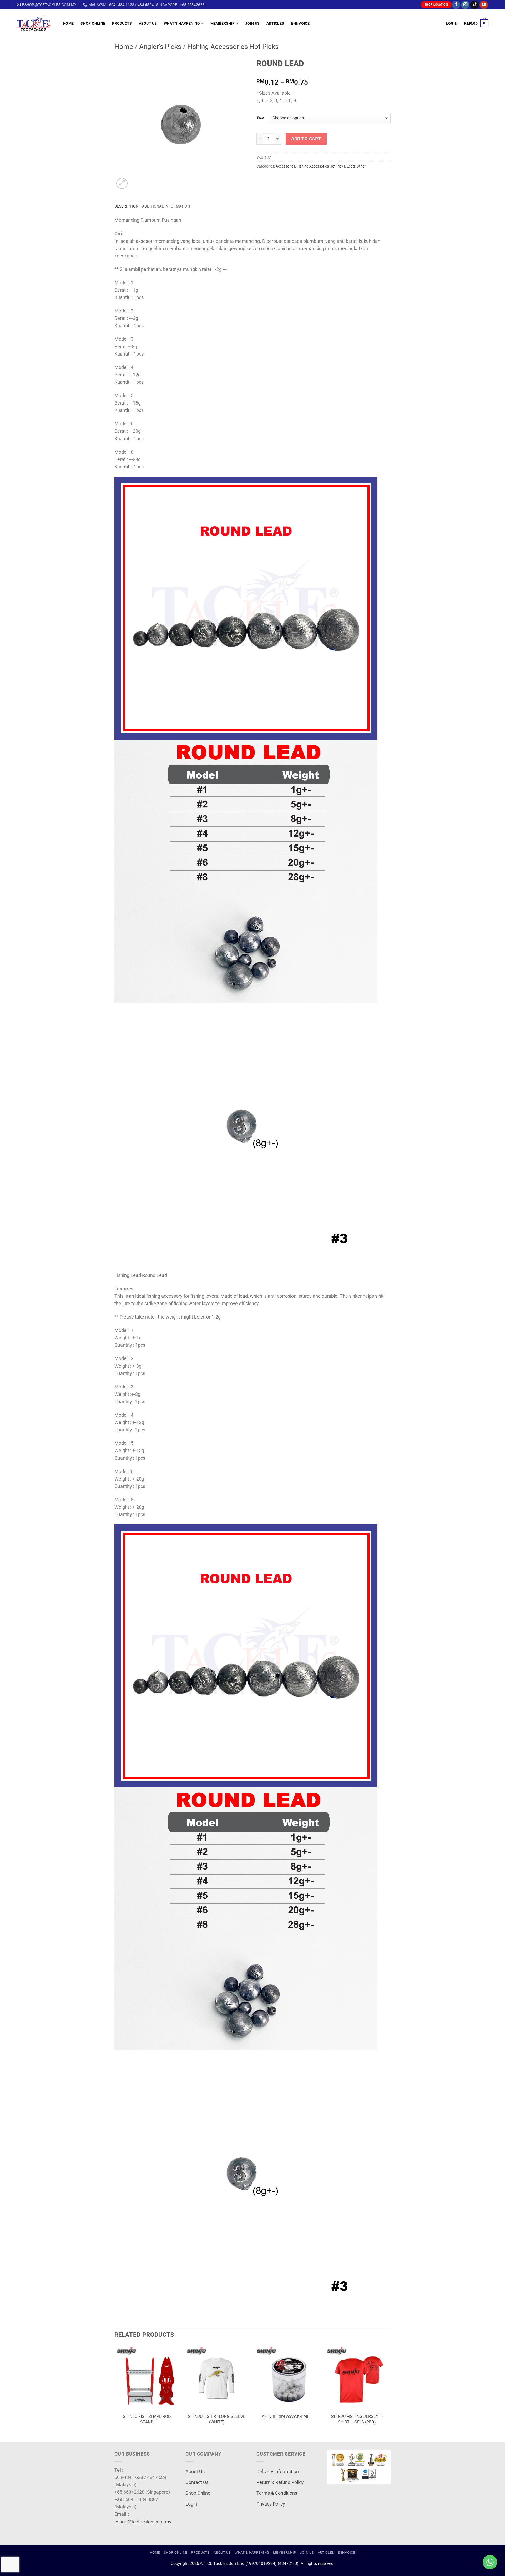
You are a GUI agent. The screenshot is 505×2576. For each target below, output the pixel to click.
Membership (223, 23)
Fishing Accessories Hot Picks (233, 47)
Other (361, 166)
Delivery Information (278, 2472)
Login (191, 2504)
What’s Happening (182, 23)
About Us (148, 23)
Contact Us (197, 2482)
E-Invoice (300, 23)
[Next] (389, 2393)
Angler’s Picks (160, 47)
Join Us (252, 23)
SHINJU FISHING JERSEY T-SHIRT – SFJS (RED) (357, 2419)
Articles (275, 23)
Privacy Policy (271, 2504)
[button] (452, 23)
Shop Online (93, 23)
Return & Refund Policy (280, 2482)
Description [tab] (126, 206)
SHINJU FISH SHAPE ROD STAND (147, 2419)
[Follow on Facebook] (456, 5)
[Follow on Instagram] (465, 5)
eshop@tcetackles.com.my (143, 2522)
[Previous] (115, 2393)
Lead (351, 166)
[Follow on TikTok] (474, 5)
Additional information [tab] (166, 206)
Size (260, 117)
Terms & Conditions (277, 2493)
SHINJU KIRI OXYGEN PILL (287, 2417)
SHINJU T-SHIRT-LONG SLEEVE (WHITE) (217, 2419)
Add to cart (306, 139)
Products (122, 23)
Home (68, 23)
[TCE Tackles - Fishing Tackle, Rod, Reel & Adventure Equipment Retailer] (36, 23)
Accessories (285, 166)
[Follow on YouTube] (484, 5)
